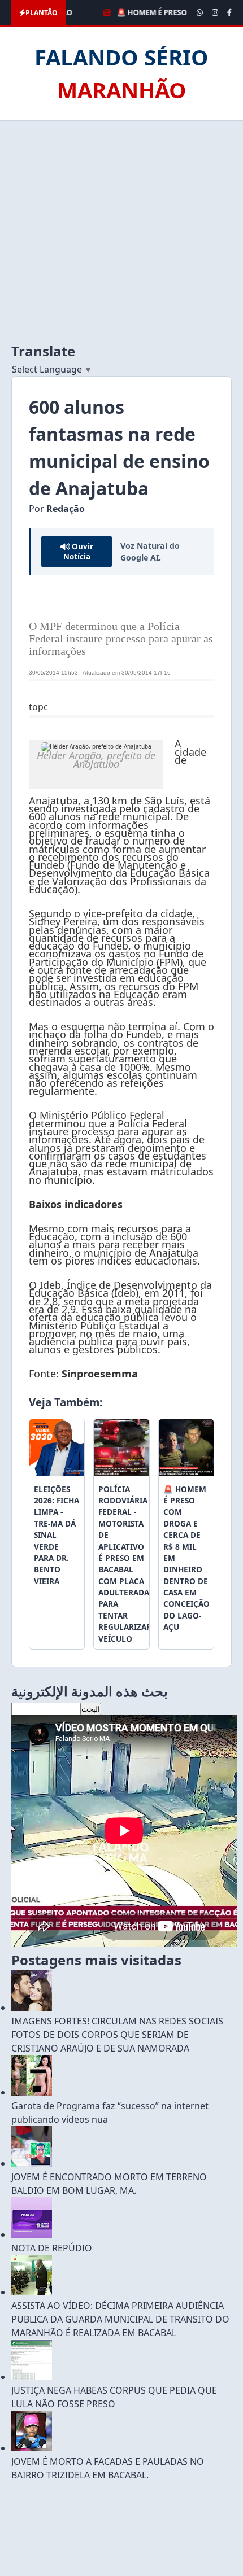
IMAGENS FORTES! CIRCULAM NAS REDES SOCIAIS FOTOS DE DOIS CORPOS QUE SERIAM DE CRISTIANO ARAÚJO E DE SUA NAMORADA (117, 2035)
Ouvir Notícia (78, 552)
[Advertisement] (121, 231)
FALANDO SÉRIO (121, 73)
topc (38, 707)
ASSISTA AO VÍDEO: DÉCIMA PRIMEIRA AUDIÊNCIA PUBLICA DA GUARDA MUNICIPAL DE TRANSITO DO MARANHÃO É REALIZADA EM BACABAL (120, 2319)
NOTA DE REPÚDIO (52, 2248)
